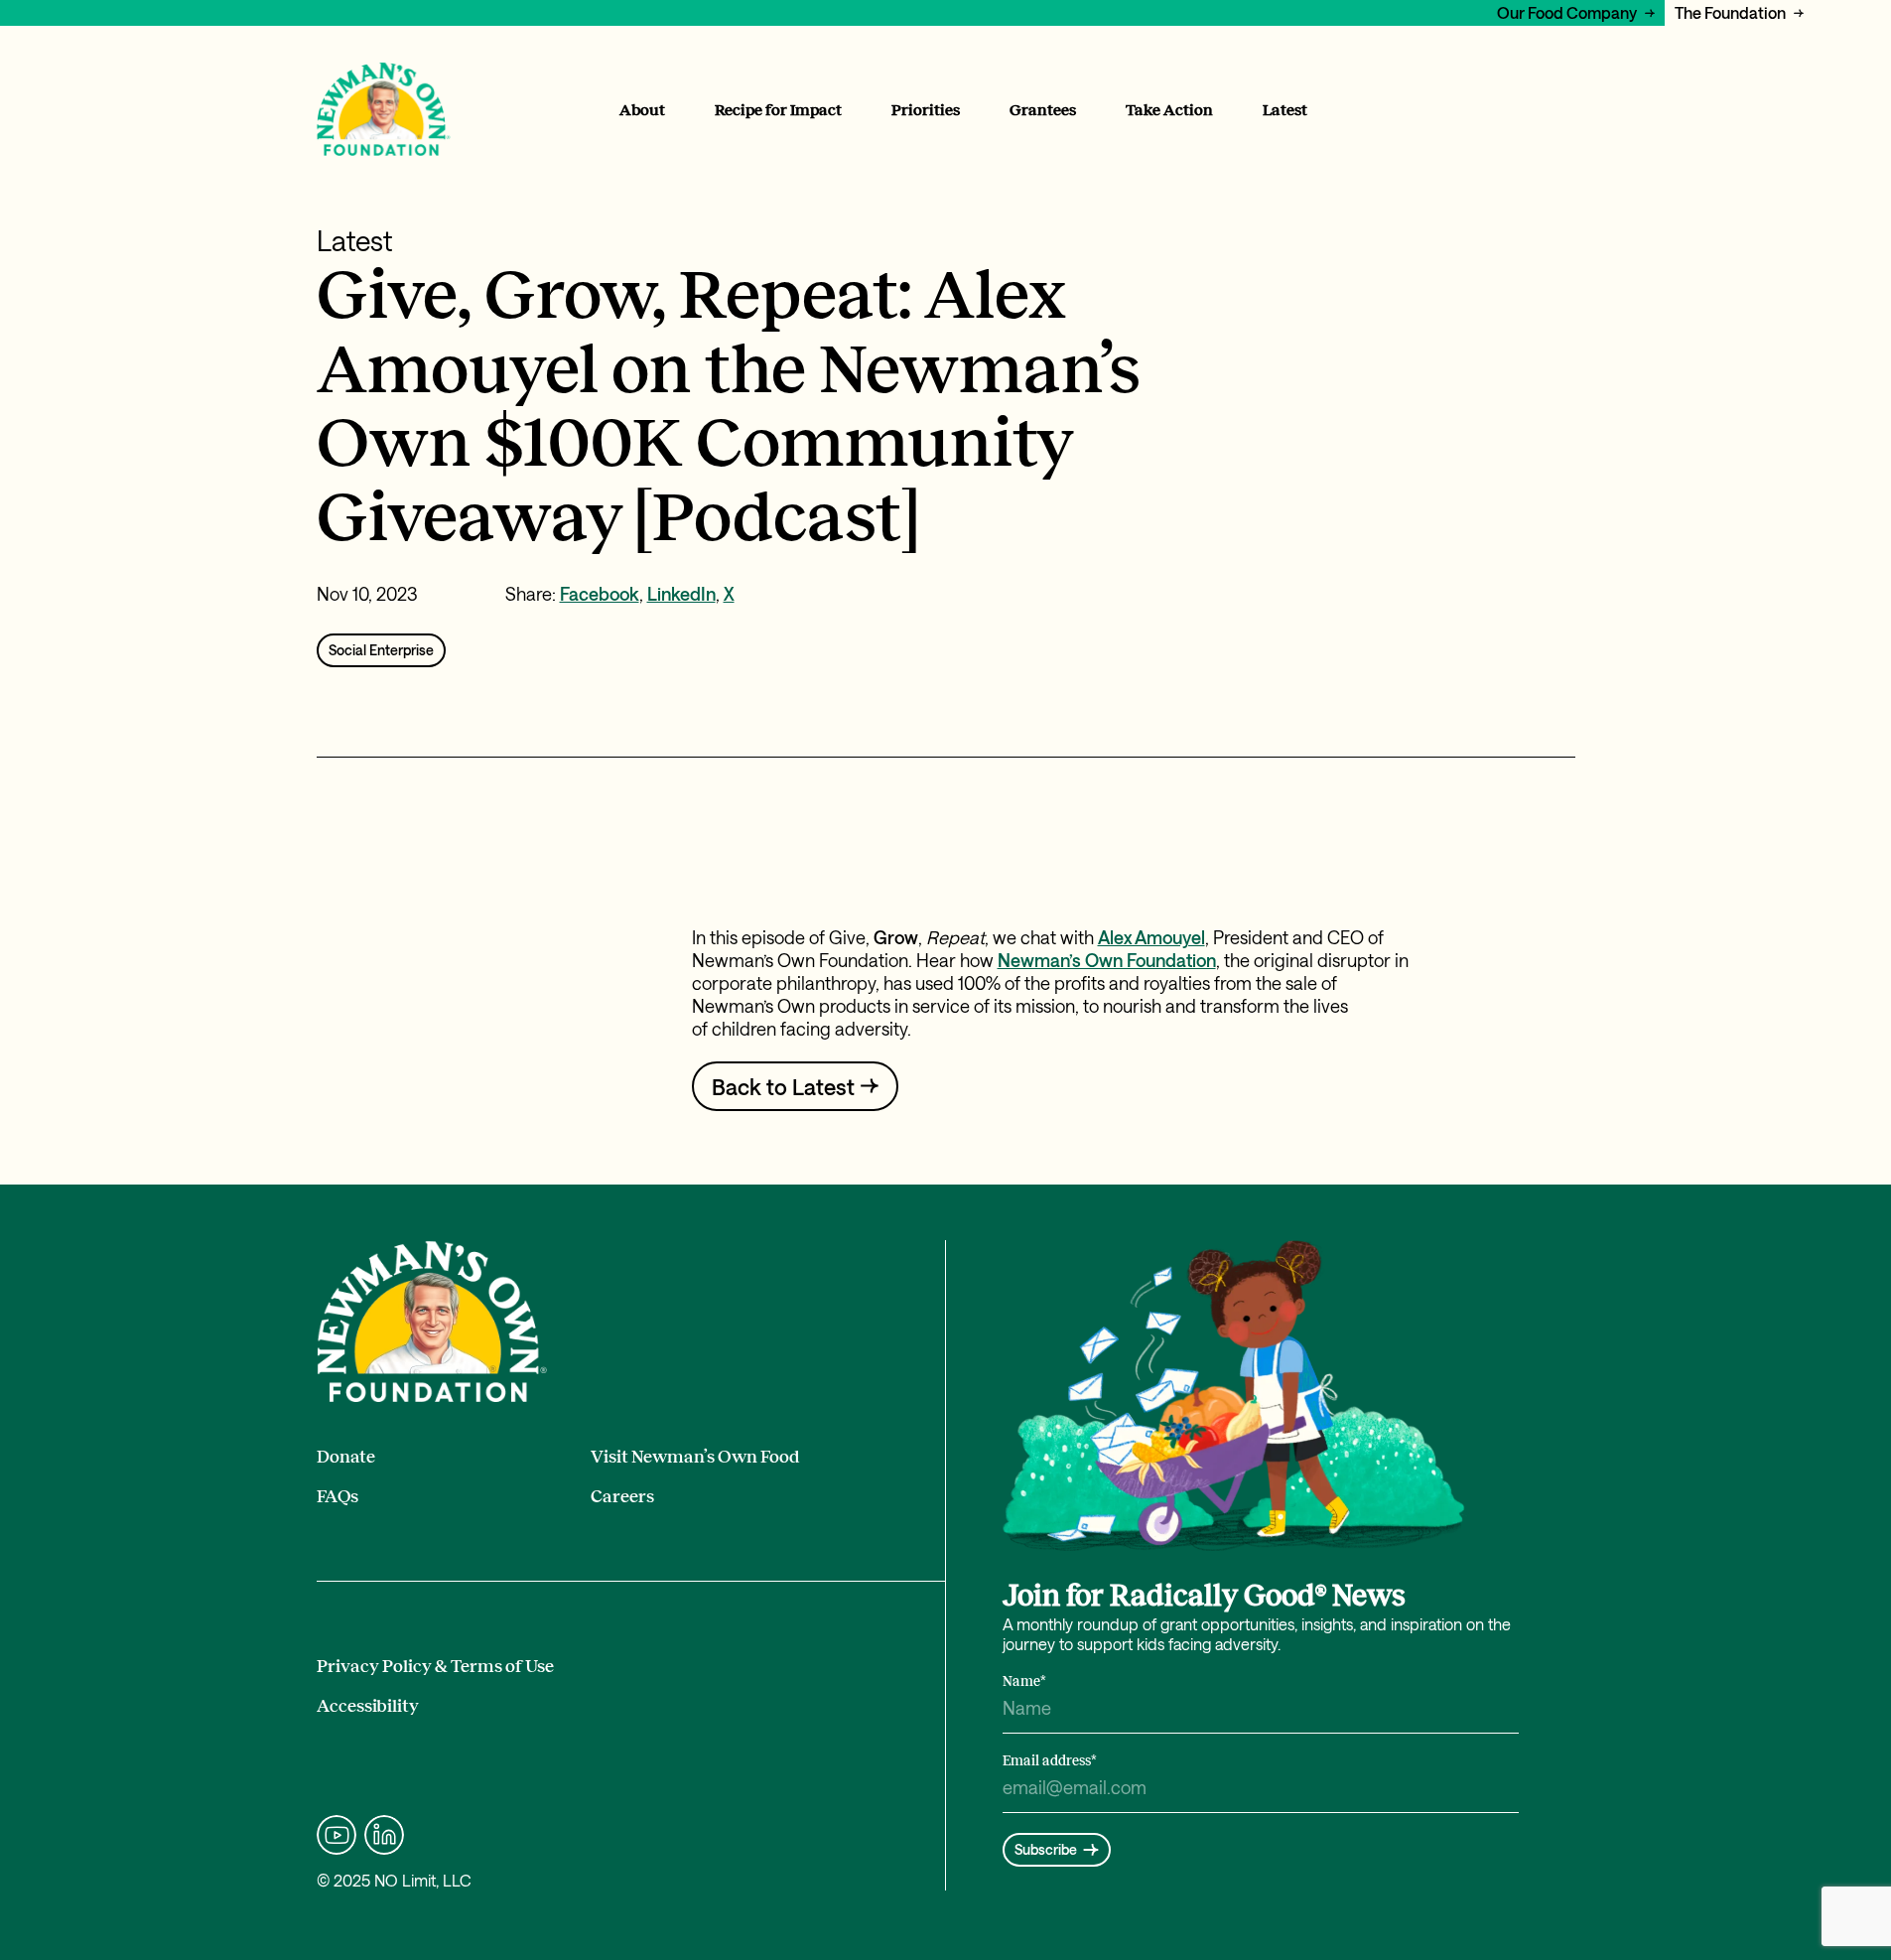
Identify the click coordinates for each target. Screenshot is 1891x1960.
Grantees (1043, 110)
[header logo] (384, 110)
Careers (622, 1496)
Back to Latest (783, 1086)
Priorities (926, 110)
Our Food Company (1567, 12)
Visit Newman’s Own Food (695, 1457)
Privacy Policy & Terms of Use (435, 1666)
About (642, 110)
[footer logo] (432, 1322)
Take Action (1169, 110)
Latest (1285, 110)
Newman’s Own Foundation (1107, 960)
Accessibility (368, 1706)
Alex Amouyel (1151, 937)
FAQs (338, 1496)
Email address (1050, 1761)
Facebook (600, 594)
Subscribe (1046, 1849)
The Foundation (1730, 12)
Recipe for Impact (778, 110)
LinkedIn (681, 594)
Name (1024, 1681)
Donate (346, 1457)
